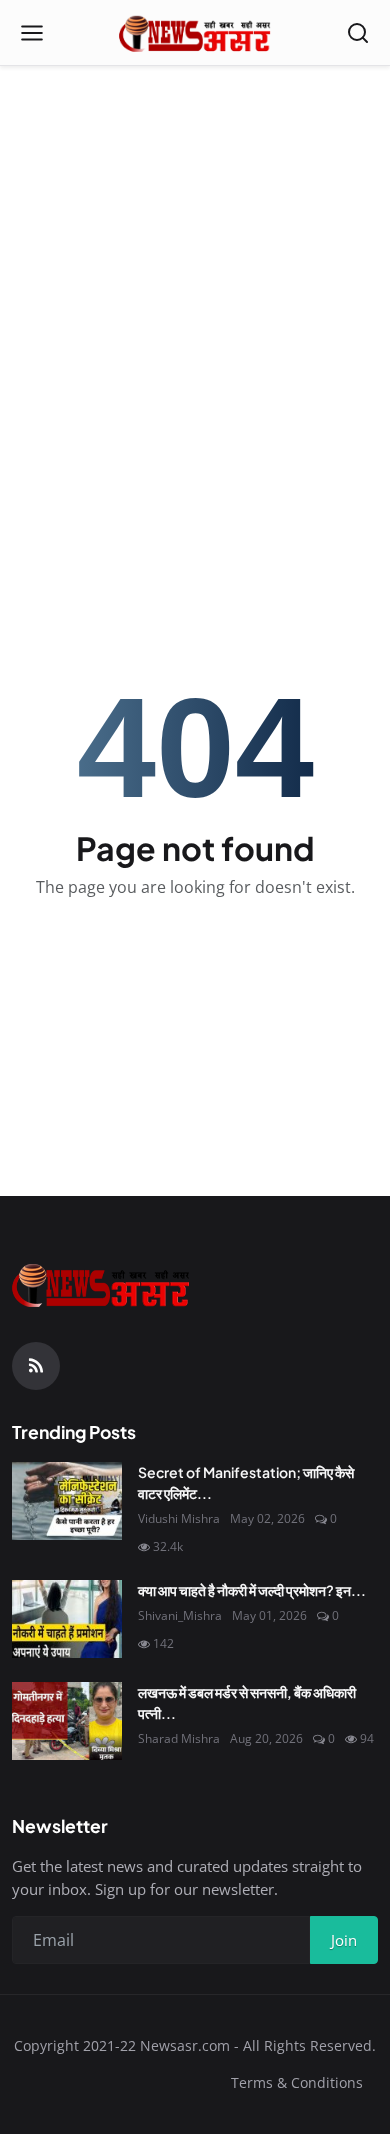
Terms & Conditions (297, 2082)
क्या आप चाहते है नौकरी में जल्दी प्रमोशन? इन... (252, 1590)
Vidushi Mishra (179, 1518)
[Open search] (358, 33)
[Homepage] (195, 33)
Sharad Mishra (179, 1738)
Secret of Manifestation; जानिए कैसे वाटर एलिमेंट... (246, 1482)
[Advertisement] (195, 205)
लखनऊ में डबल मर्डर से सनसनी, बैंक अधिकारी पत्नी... (247, 1702)
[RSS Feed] (36, 1366)
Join (344, 1940)
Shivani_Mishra (180, 1615)
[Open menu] (32, 33)
